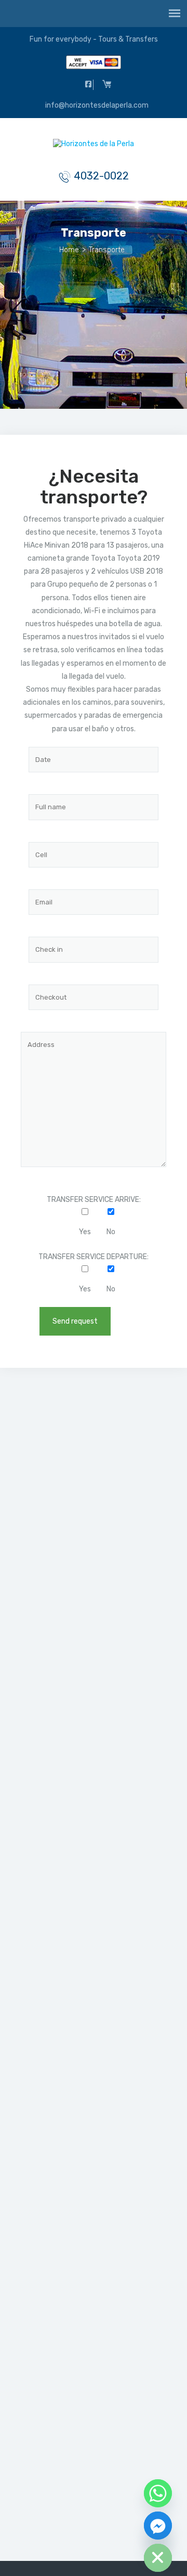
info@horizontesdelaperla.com (96, 105)
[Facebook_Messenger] (158, 2526)
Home (69, 250)
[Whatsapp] (158, 2493)
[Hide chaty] (158, 2558)
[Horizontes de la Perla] (94, 146)
